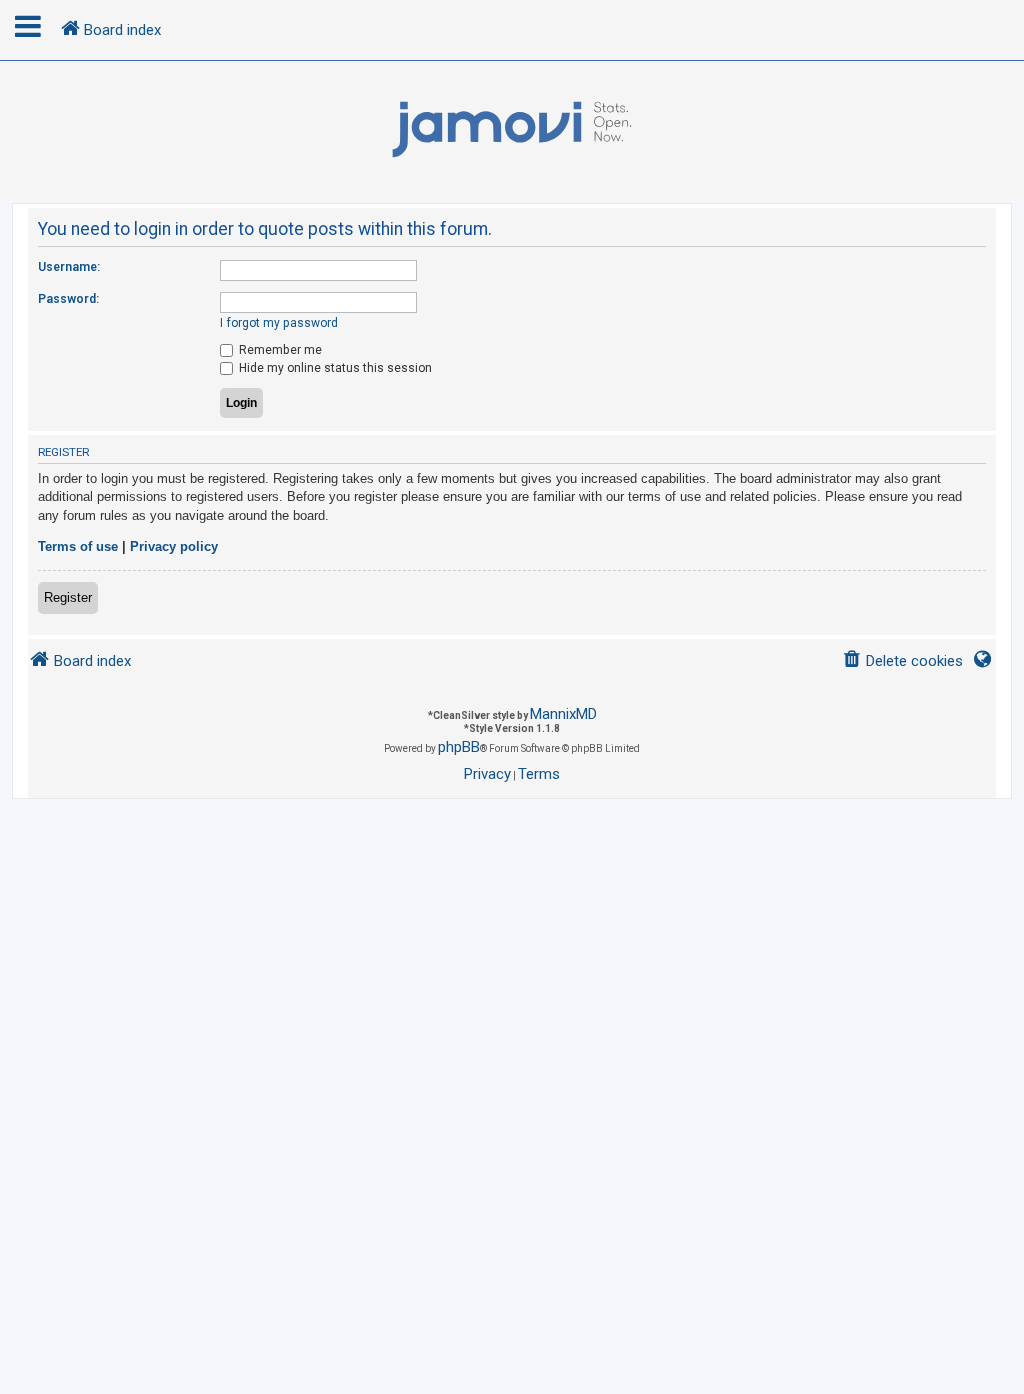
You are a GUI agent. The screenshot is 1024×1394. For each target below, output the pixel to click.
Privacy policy (174, 546)
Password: (68, 299)
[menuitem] (902, 661)
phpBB (459, 747)
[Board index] (512, 130)
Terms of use (78, 546)
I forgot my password (279, 323)
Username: (69, 267)
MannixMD (563, 714)
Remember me (279, 350)
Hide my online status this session (334, 368)
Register (68, 597)
